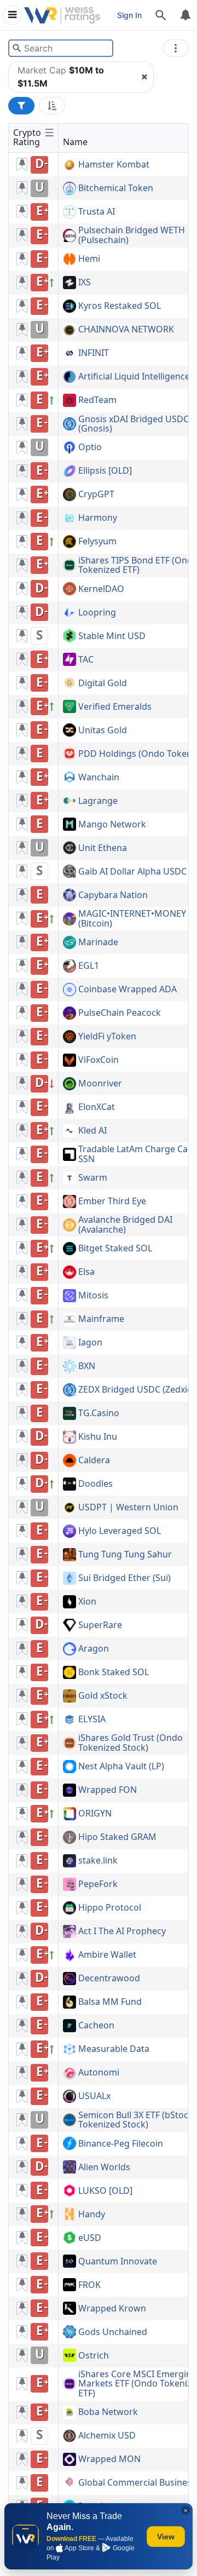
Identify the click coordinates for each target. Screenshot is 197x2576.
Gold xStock (103, 1696)
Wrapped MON (109, 2459)
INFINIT (94, 353)
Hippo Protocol (110, 1908)
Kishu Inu (98, 1437)
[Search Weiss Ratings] (17, 48)
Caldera (94, 1461)
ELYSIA (92, 1720)
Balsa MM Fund (110, 2002)
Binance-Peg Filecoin (121, 2144)
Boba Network (108, 2412)
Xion (87, 1602)
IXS (85, 283)
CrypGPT (96, 495)
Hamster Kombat (114, 165)
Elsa (86, 1272)
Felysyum (97, 542)
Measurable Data (114, 2049)
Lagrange (98, 801)
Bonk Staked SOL (114, 1672)
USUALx (94, 2096)
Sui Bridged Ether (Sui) (124, 1578)
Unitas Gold (103, 731)
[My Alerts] (185, 15)
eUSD (90, 2238)
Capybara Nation (113, 895)
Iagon (90, 1343)
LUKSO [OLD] (105, 2191)
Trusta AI (97, 212)
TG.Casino (99, 1413)
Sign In (129, 15)
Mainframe (101, 1319)
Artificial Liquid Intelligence (134, 377)
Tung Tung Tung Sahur (125, 1555)
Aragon (94, 1649)
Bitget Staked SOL (115, 1249)
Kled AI (92, 1131)
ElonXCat (97, 1107)
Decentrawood (109, 1979)
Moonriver (100, 1084)
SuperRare (100, 1625)
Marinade (98, 942)
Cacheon (96, 2026)
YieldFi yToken (107, 1037)
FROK (89, 2285)
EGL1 (89, 966)
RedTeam (97, 400)
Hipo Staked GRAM (117, 1837)
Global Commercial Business (137, 2483)
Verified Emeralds (115, 707)
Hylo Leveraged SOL (120, 1531)
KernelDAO (101, 589)
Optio (90, 447)
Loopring (97, 613)
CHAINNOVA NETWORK (126, 330)
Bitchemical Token (116, 188)
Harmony (98, 518)
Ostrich (94, 2356)
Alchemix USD (107, 2436)
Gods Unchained (113, 2332)
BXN (87, 1366)
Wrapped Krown (112, 2309)
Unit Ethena (103, 848)
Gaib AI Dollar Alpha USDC (132, 872)
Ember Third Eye (112, 1201)
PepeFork (98, 1884)
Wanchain (99, 778)
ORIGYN (95, 1814)
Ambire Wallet (107, 1955)
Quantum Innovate (118, 2262)
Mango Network (112, 825)
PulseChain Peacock (120, 1013)
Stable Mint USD (112, 636)
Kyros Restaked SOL (120, 306)
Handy (92, 2215)
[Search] (161, 15)
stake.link (98, 1861)
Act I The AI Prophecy (122, 1931)
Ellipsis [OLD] (105, 471)
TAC (86, 660)
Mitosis (93, 1296)
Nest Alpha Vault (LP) (121, 1767)
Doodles (95, 1484)
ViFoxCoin (99, 1060)
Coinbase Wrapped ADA (128, 990)
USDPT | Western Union (128, 1508)
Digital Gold (103, 683)
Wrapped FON (108, 1790)
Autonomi (99, 2073)
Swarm (93, 1178)
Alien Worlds (104, 2167)
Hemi (89, 259)
